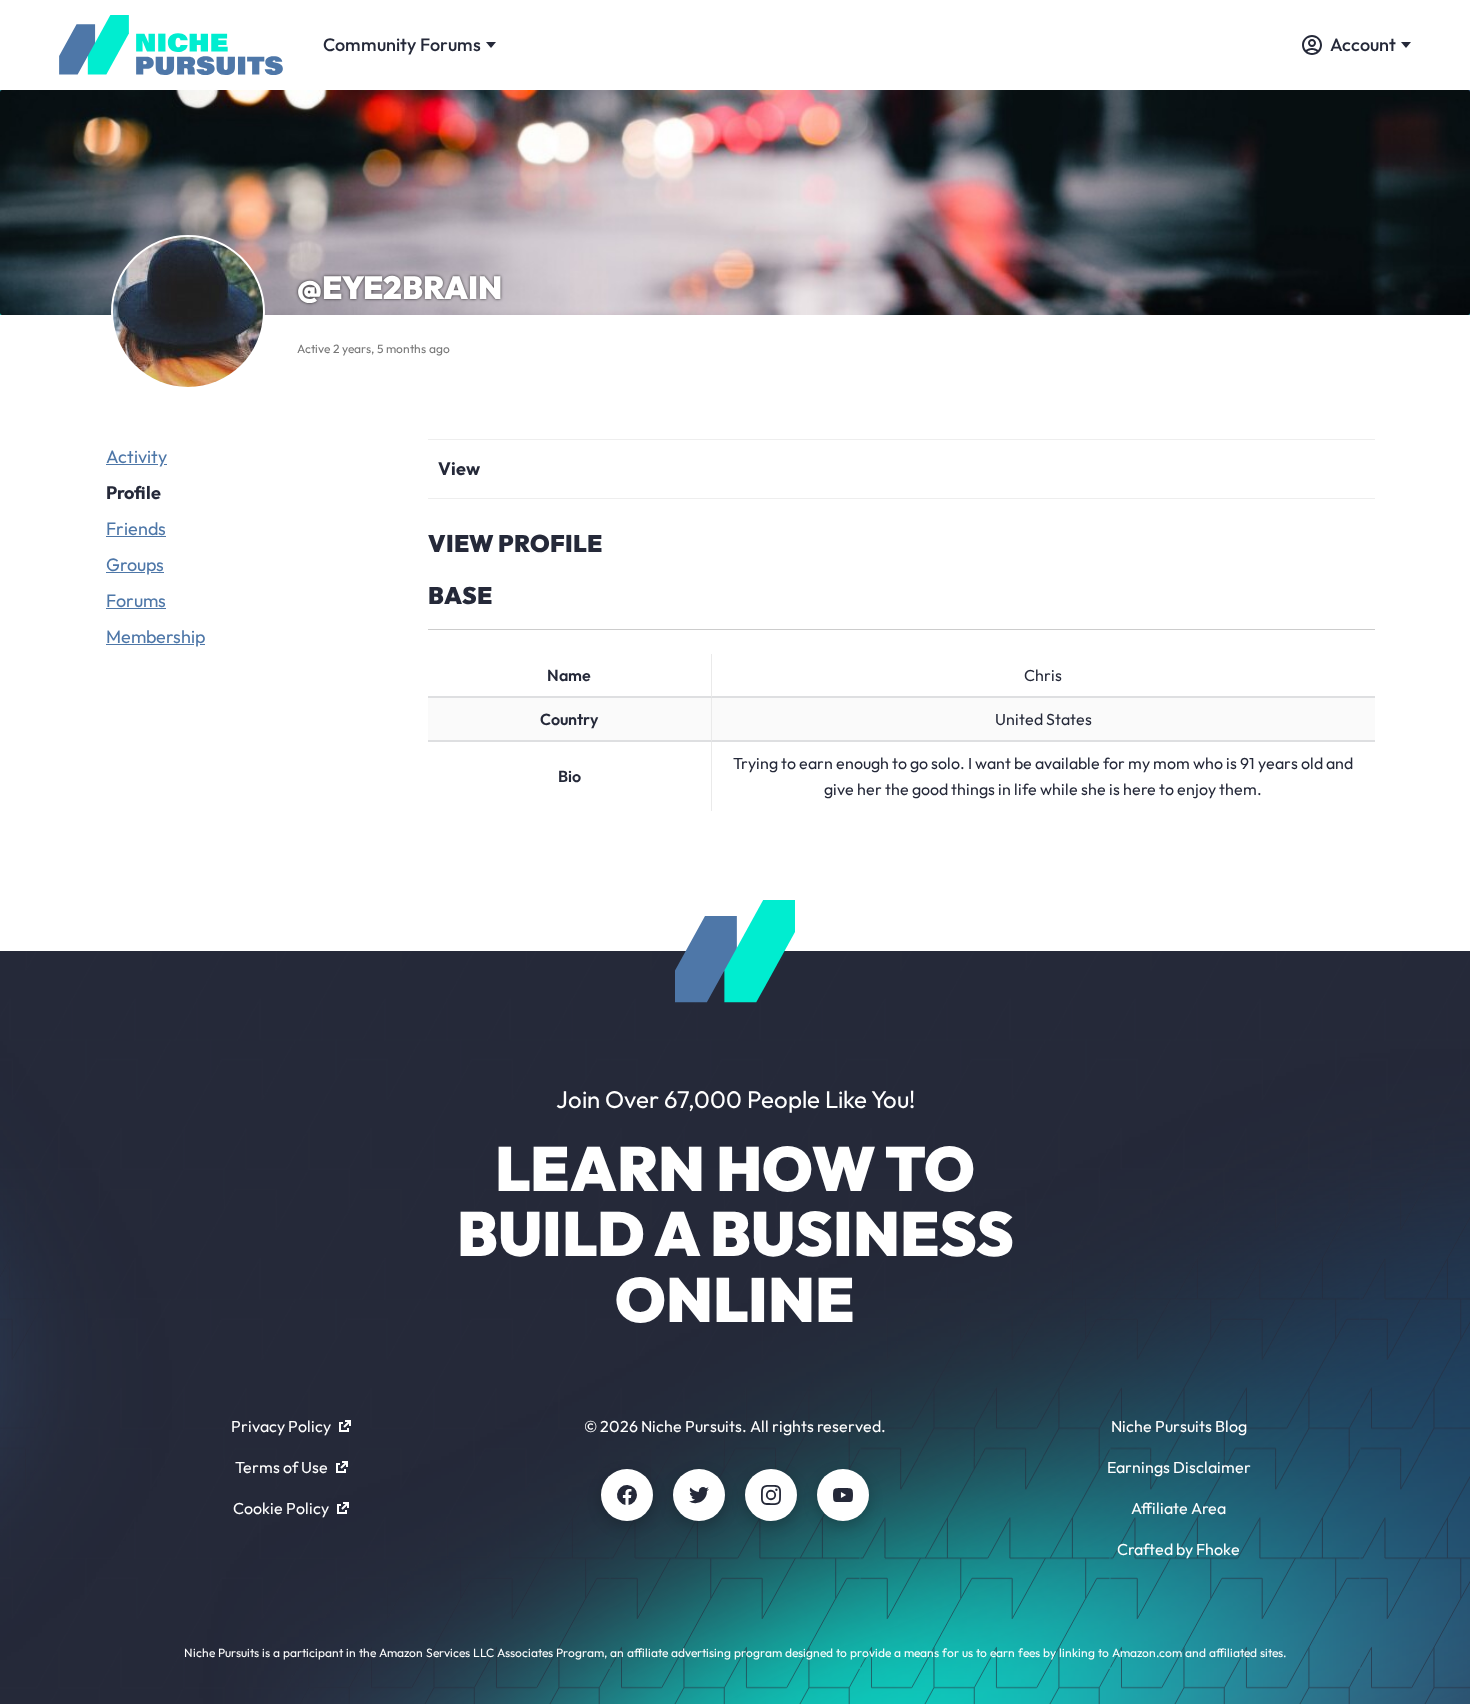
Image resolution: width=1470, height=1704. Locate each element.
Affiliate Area (1178, 1508)
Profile (133, 492)
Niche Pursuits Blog (1179, 1426)
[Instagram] (771, 1495)
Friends (136, 528)
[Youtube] (843, 1495)
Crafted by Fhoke (1178, 1549)
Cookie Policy (281, 1508)
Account (1363, 44)
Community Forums (402, 44)
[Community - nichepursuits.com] (171, 45)
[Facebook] (627, 1495)
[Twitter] (699, 1495)
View (459, 468)
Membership (155, 636)
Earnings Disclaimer (1179, 1467)
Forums (136, 600)
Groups (135, 564)
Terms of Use (281, 1467)
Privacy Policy (281, 1426)
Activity (136, 456)
